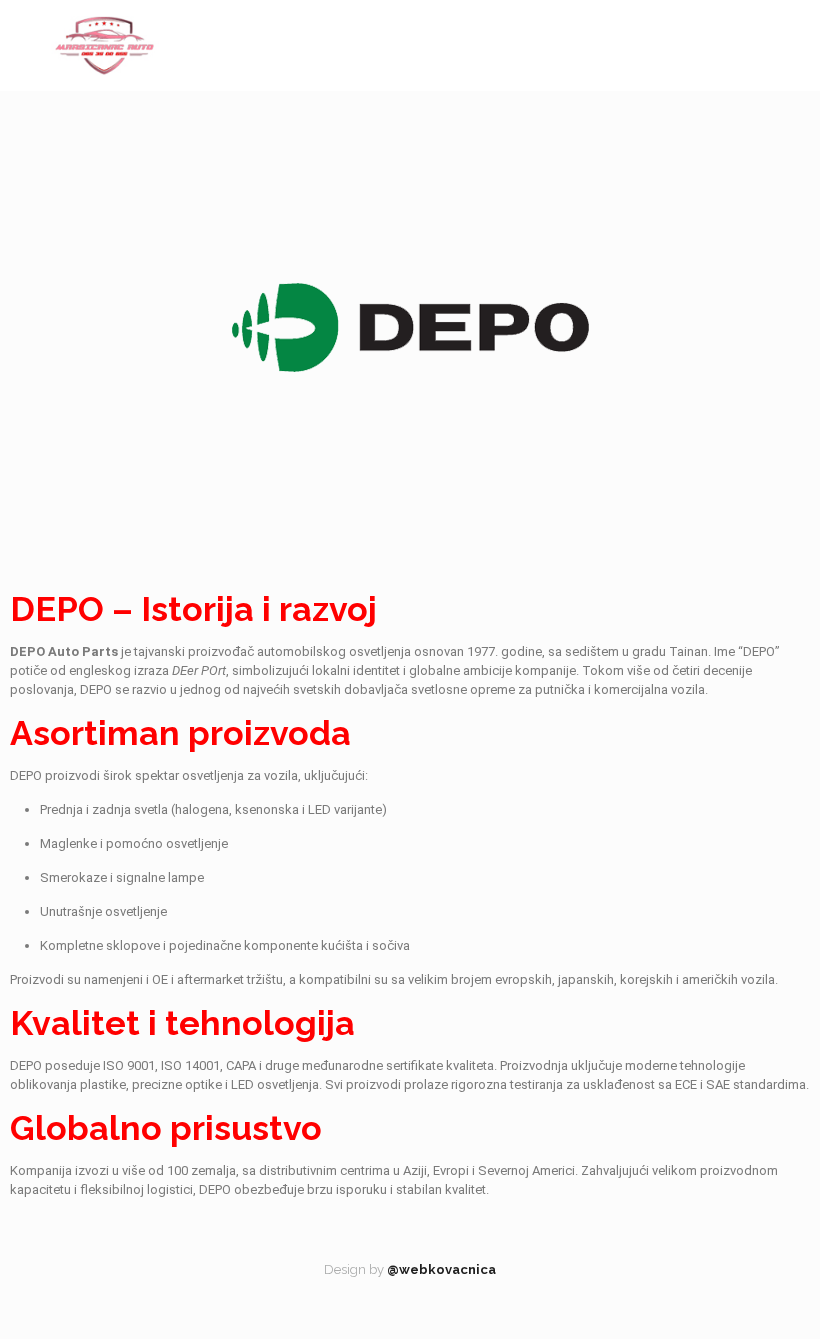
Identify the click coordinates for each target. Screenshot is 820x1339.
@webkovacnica (441, 1269)
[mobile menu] (788, 45)
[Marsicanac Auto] (104, 45)
